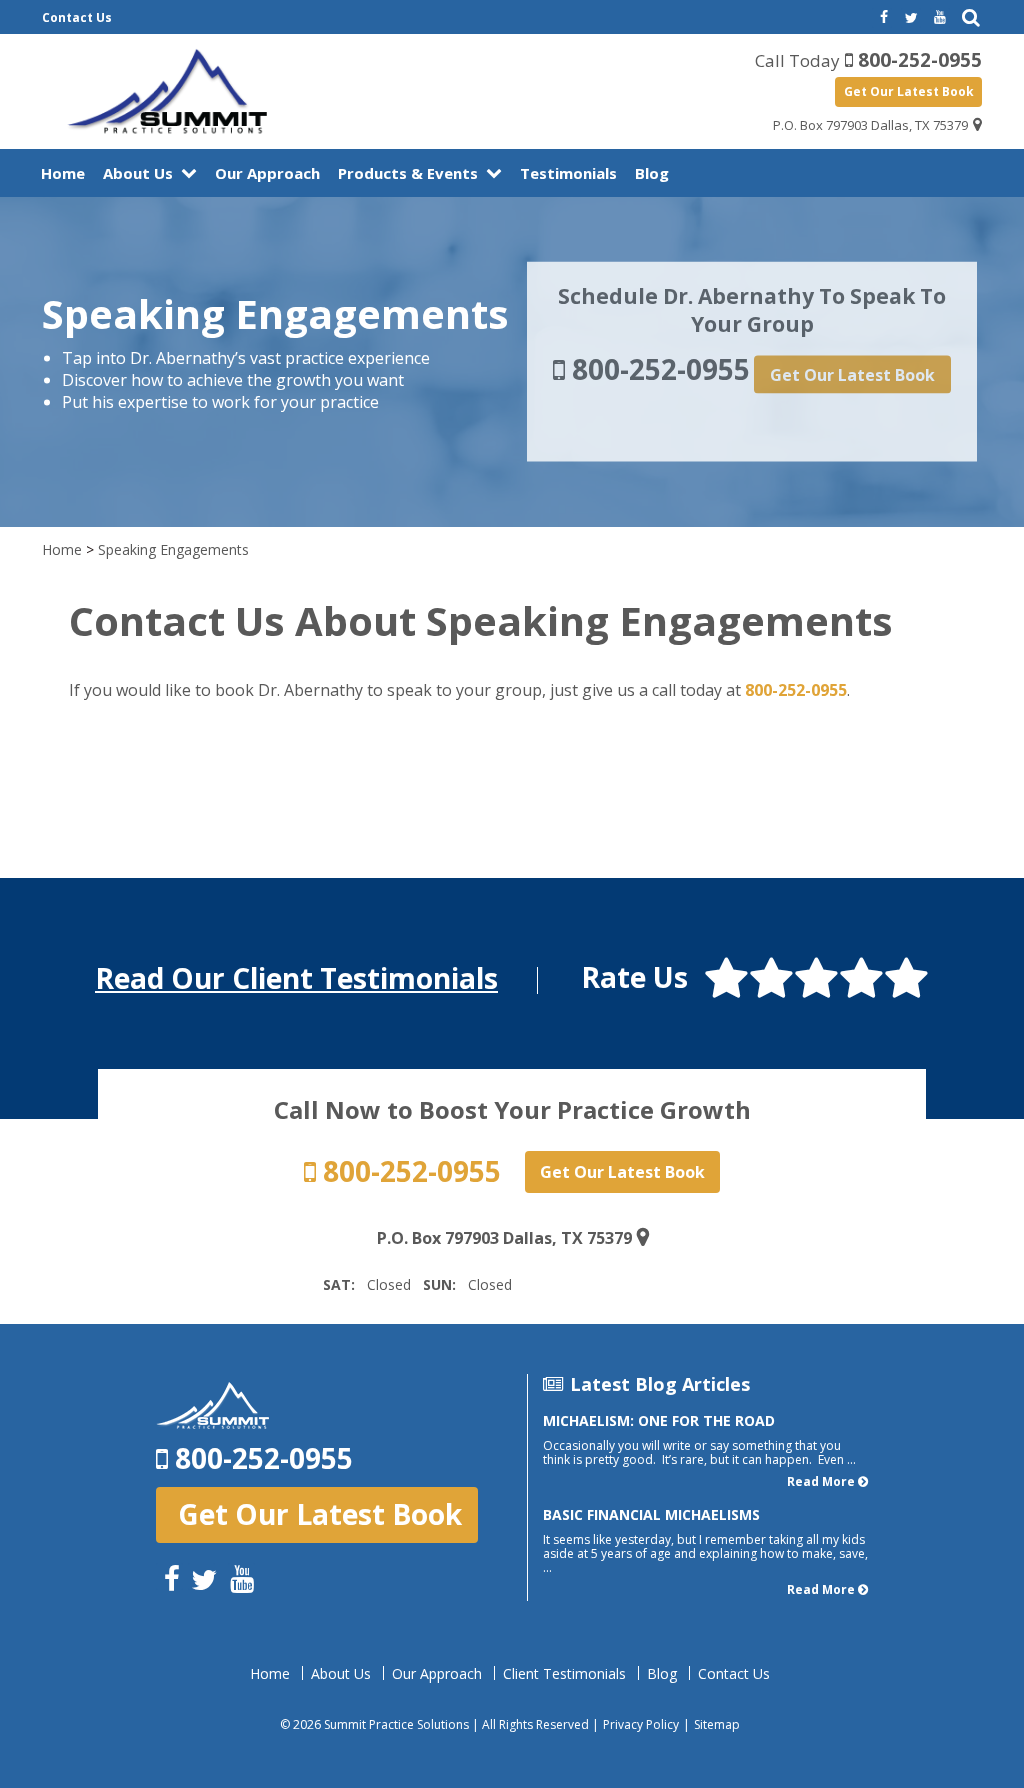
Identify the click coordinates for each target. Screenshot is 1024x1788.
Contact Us (77, 17)
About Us (138, 173)
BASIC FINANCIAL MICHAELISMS (651, 1514)
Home (63, 173)
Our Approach (267, 173)
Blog (652, 173)
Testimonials (568, 173)
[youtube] (940, 18)
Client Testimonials (564, 1674)
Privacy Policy (641, 1724)
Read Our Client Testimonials (296, 978)
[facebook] (882, 18)
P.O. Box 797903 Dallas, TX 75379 (870, 125)
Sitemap (717, 1724)
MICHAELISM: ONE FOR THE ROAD (659, 1420)
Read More (821, 1481)
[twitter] (911, 18)
